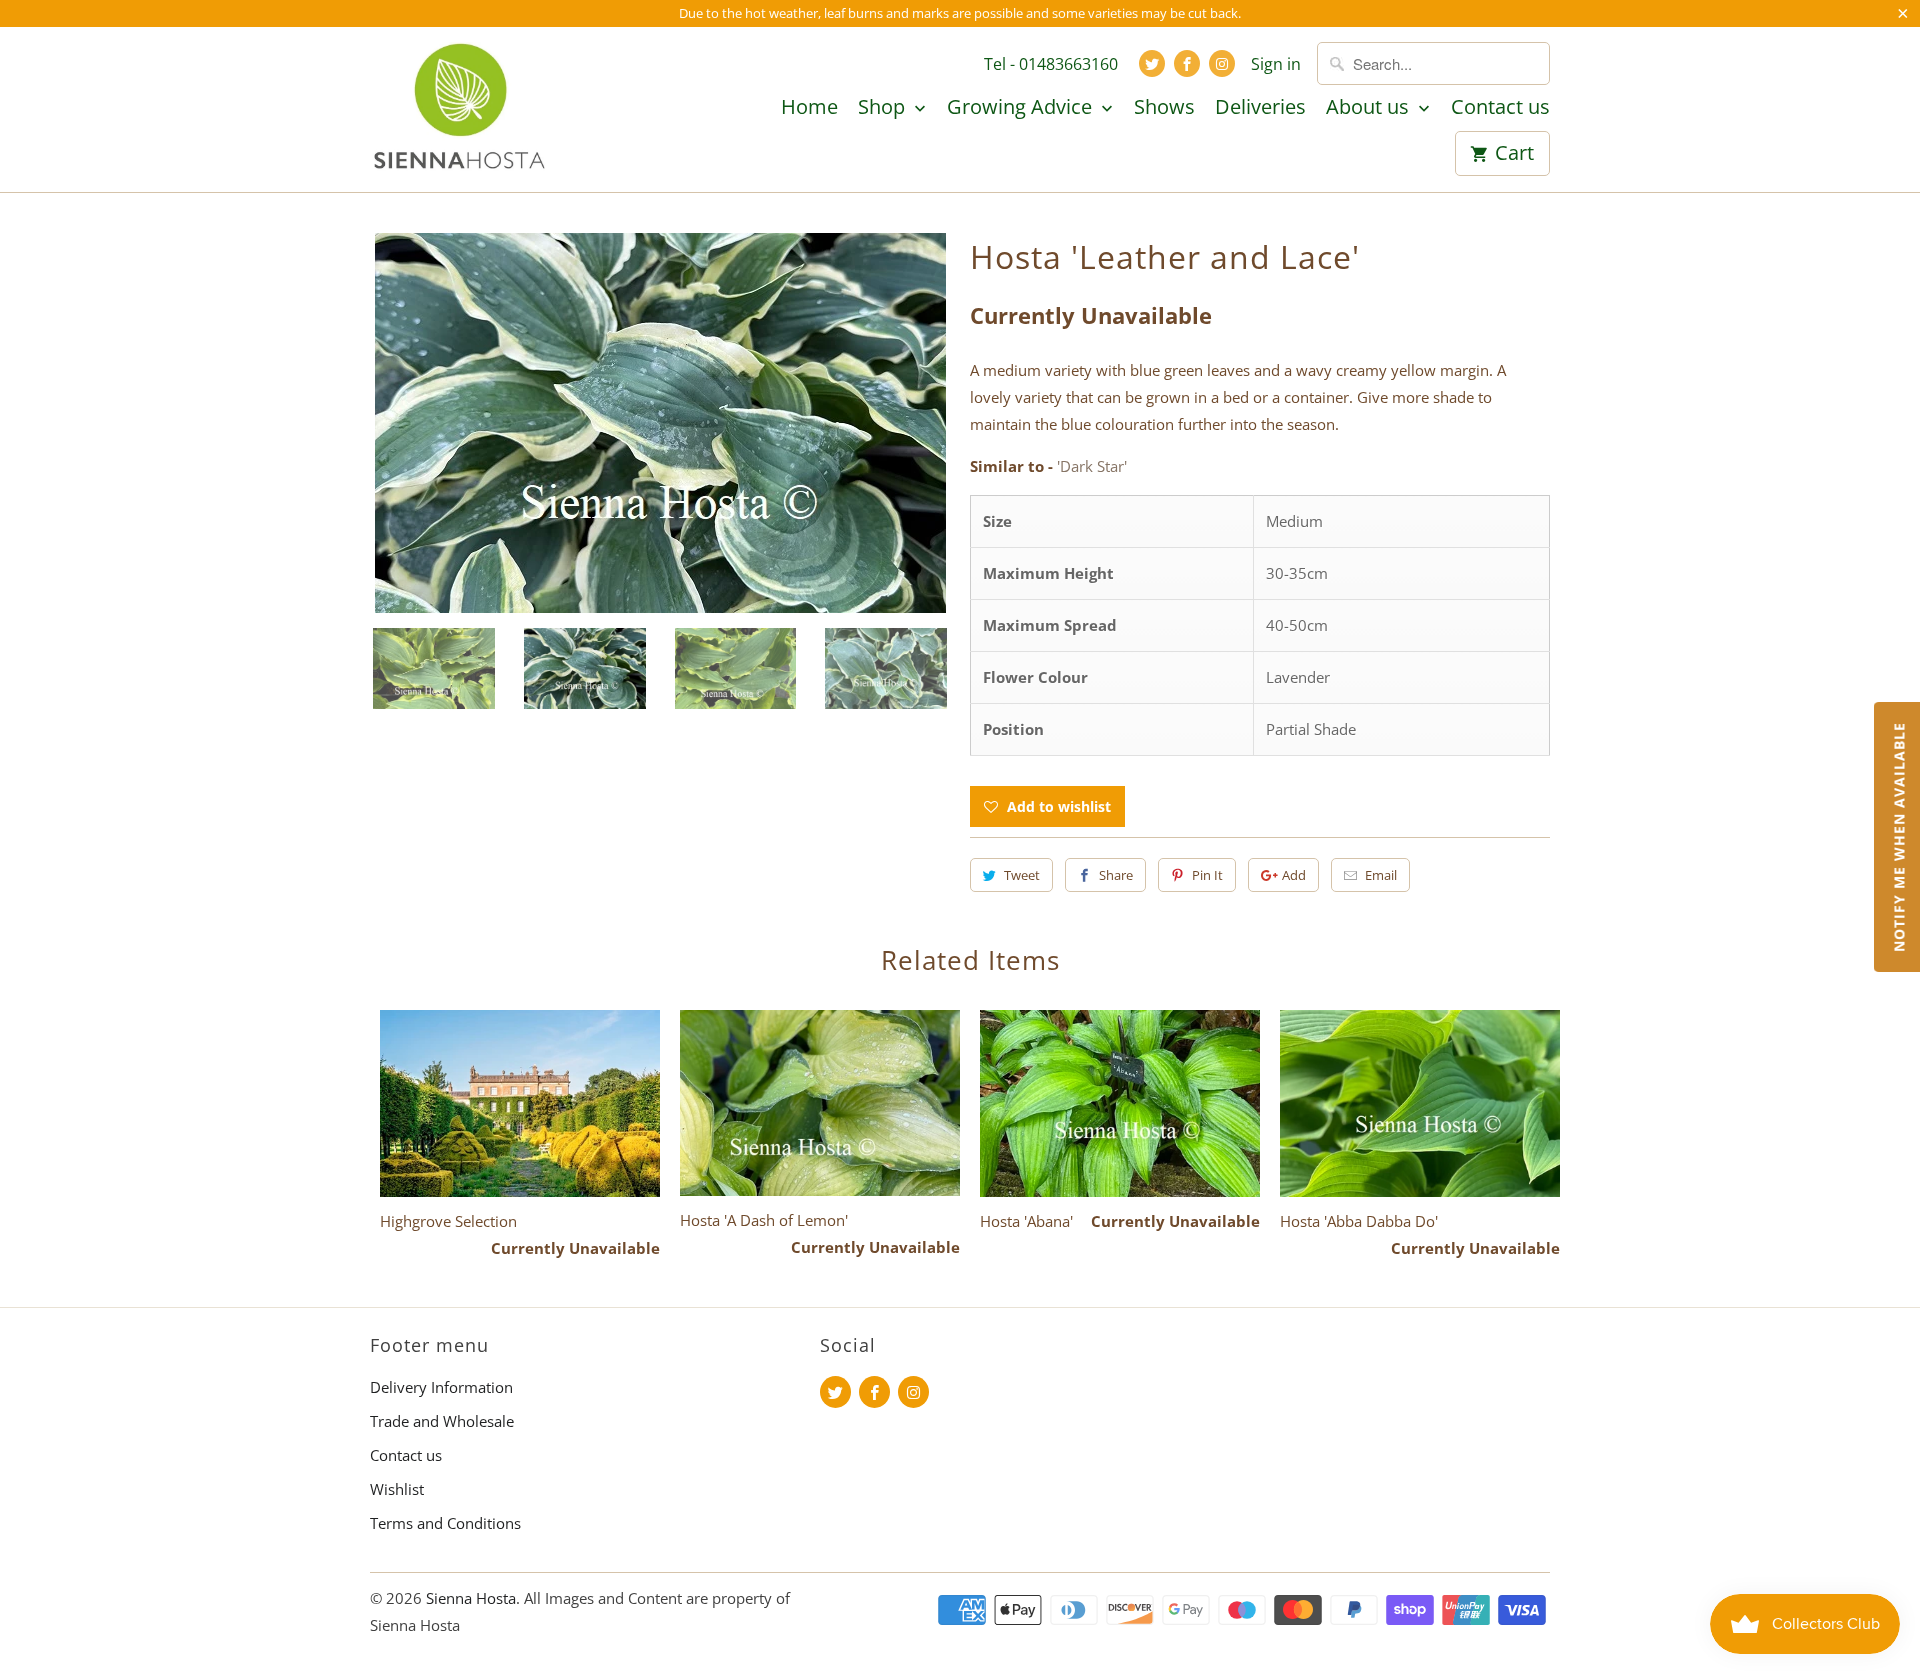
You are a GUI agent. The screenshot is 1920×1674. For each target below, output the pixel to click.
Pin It (1207, 875)
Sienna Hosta (471, 1598)
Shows (1164, 108)
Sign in (1276, 64)
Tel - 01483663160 (1051, 64)
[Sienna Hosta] (460, 109)
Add (1294, 875)
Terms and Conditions (445, 1523)
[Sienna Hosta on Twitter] (1152, 63)
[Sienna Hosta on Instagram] (1222, 63)
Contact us (1500, 108)
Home (809, 108)
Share (1116, 875)
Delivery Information (441, 1387)
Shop (884, 108)
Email (1381, 875)
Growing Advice (1022, 108)
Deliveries (1260, 108)
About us (1370, 108)
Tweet (1022, 875)
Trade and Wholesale (442, 1421)
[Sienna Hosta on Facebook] (1187, 63)
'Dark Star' (1092, 466)
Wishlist (397, 1489)
